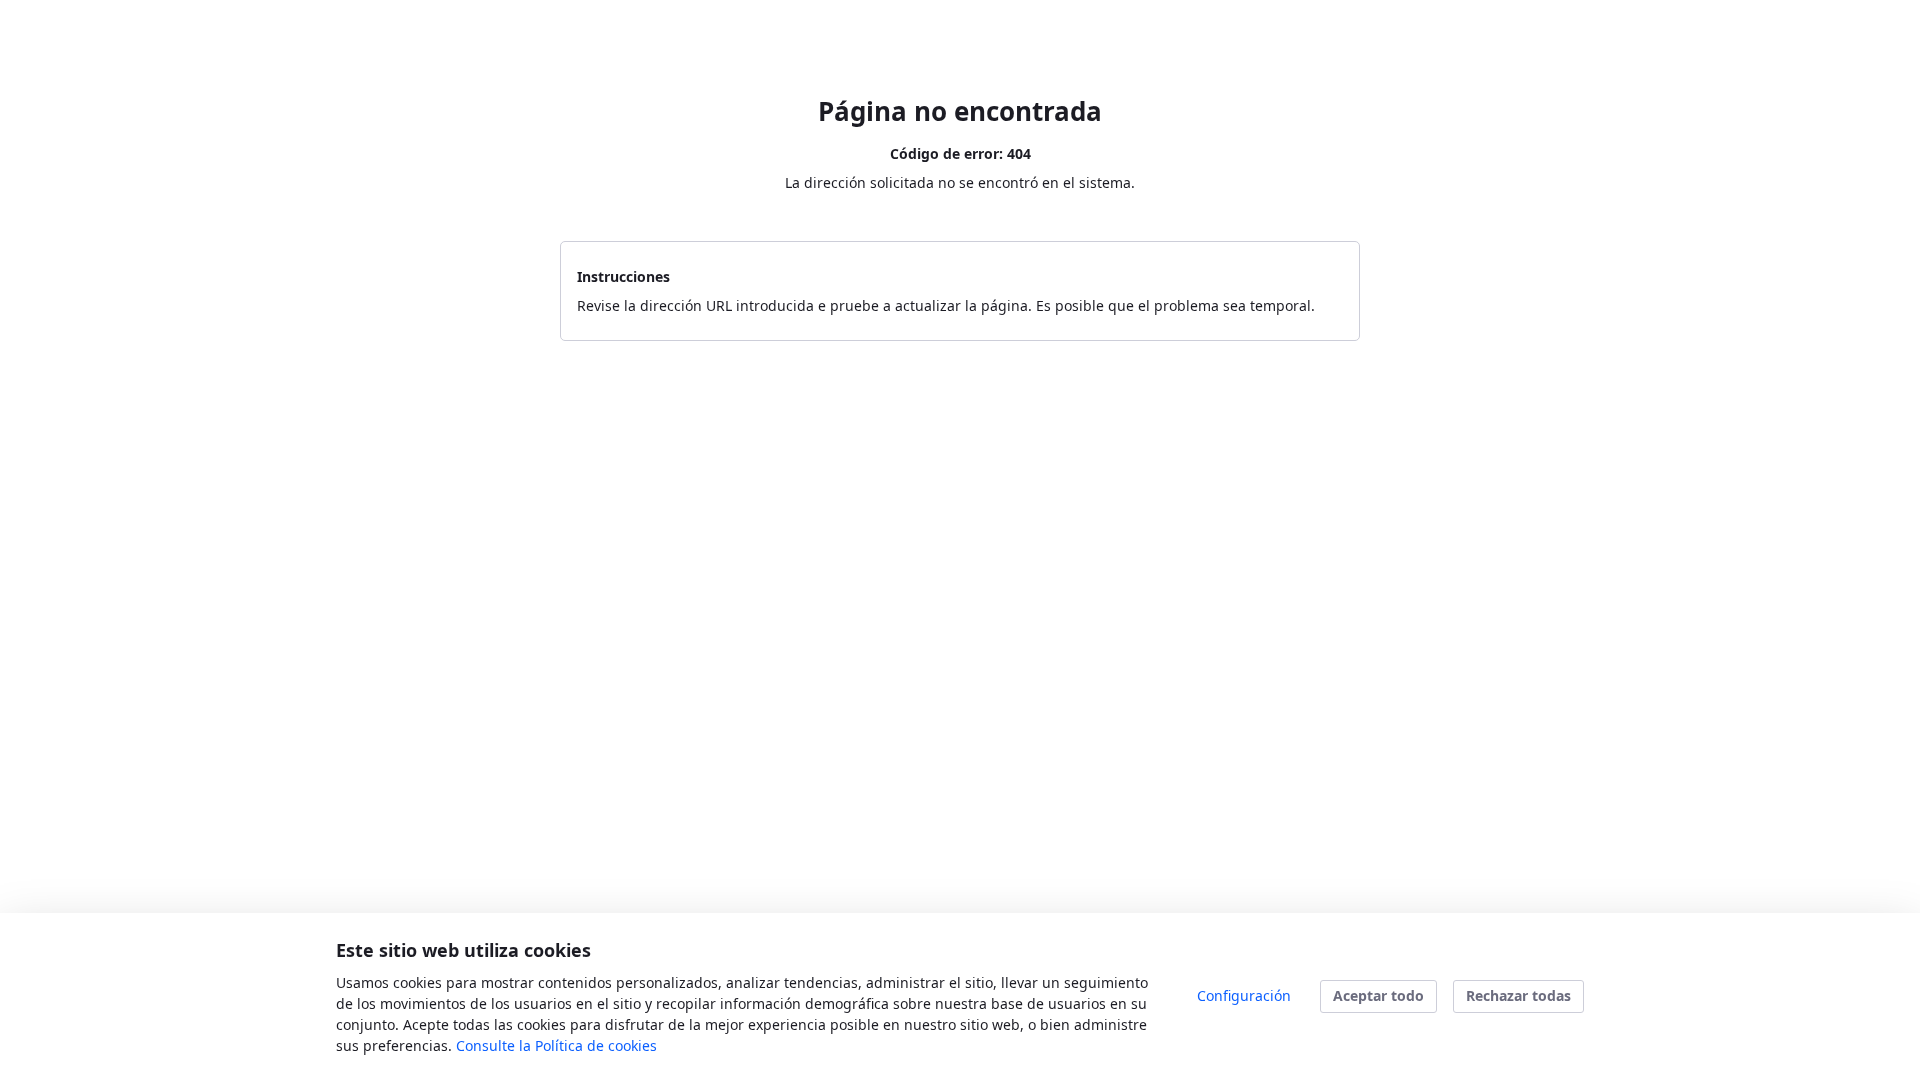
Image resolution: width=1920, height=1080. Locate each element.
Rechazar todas (1518, 995)
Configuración (1244, 995)
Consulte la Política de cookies (556, 1045)
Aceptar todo (1378, 995)
